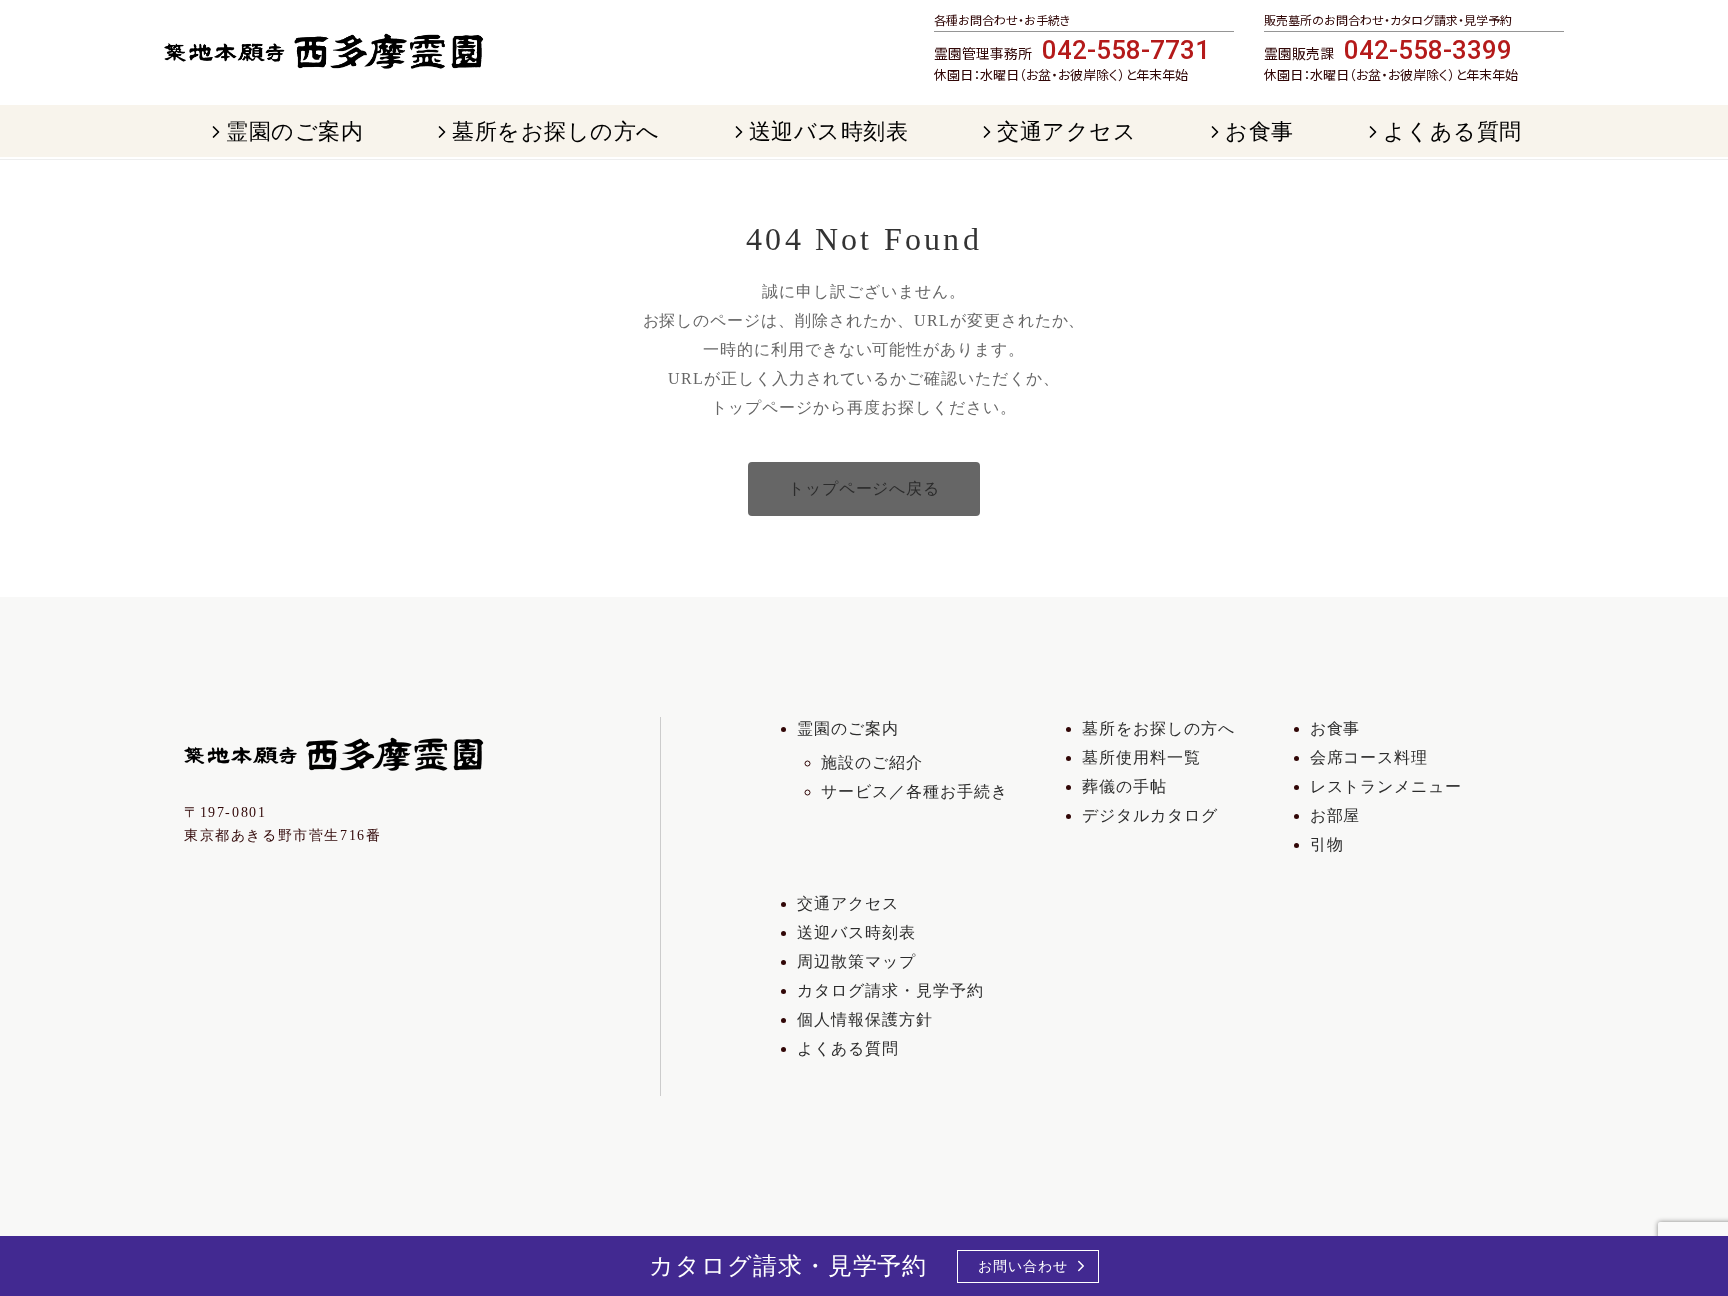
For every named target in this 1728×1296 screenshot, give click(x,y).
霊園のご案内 (848, 728)
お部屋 (1335, 815)
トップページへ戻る (864, 488)
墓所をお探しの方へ (1158, 728)
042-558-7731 (1126, 50)
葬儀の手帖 (1124, 786)
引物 (1327, 844)
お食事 (1335, 728)
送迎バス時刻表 (856, 932)
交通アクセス (848, 903)
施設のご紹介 (872, 762)
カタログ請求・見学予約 (890, 990)
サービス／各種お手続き (914, 791)
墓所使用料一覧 (1141, 757)
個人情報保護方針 (865, 1019)
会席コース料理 (1369, 757)
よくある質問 (848, 1048)
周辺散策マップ (856, 961)
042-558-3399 (1428, 50)
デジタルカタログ (1150, 815)
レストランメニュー (1386, 786)
